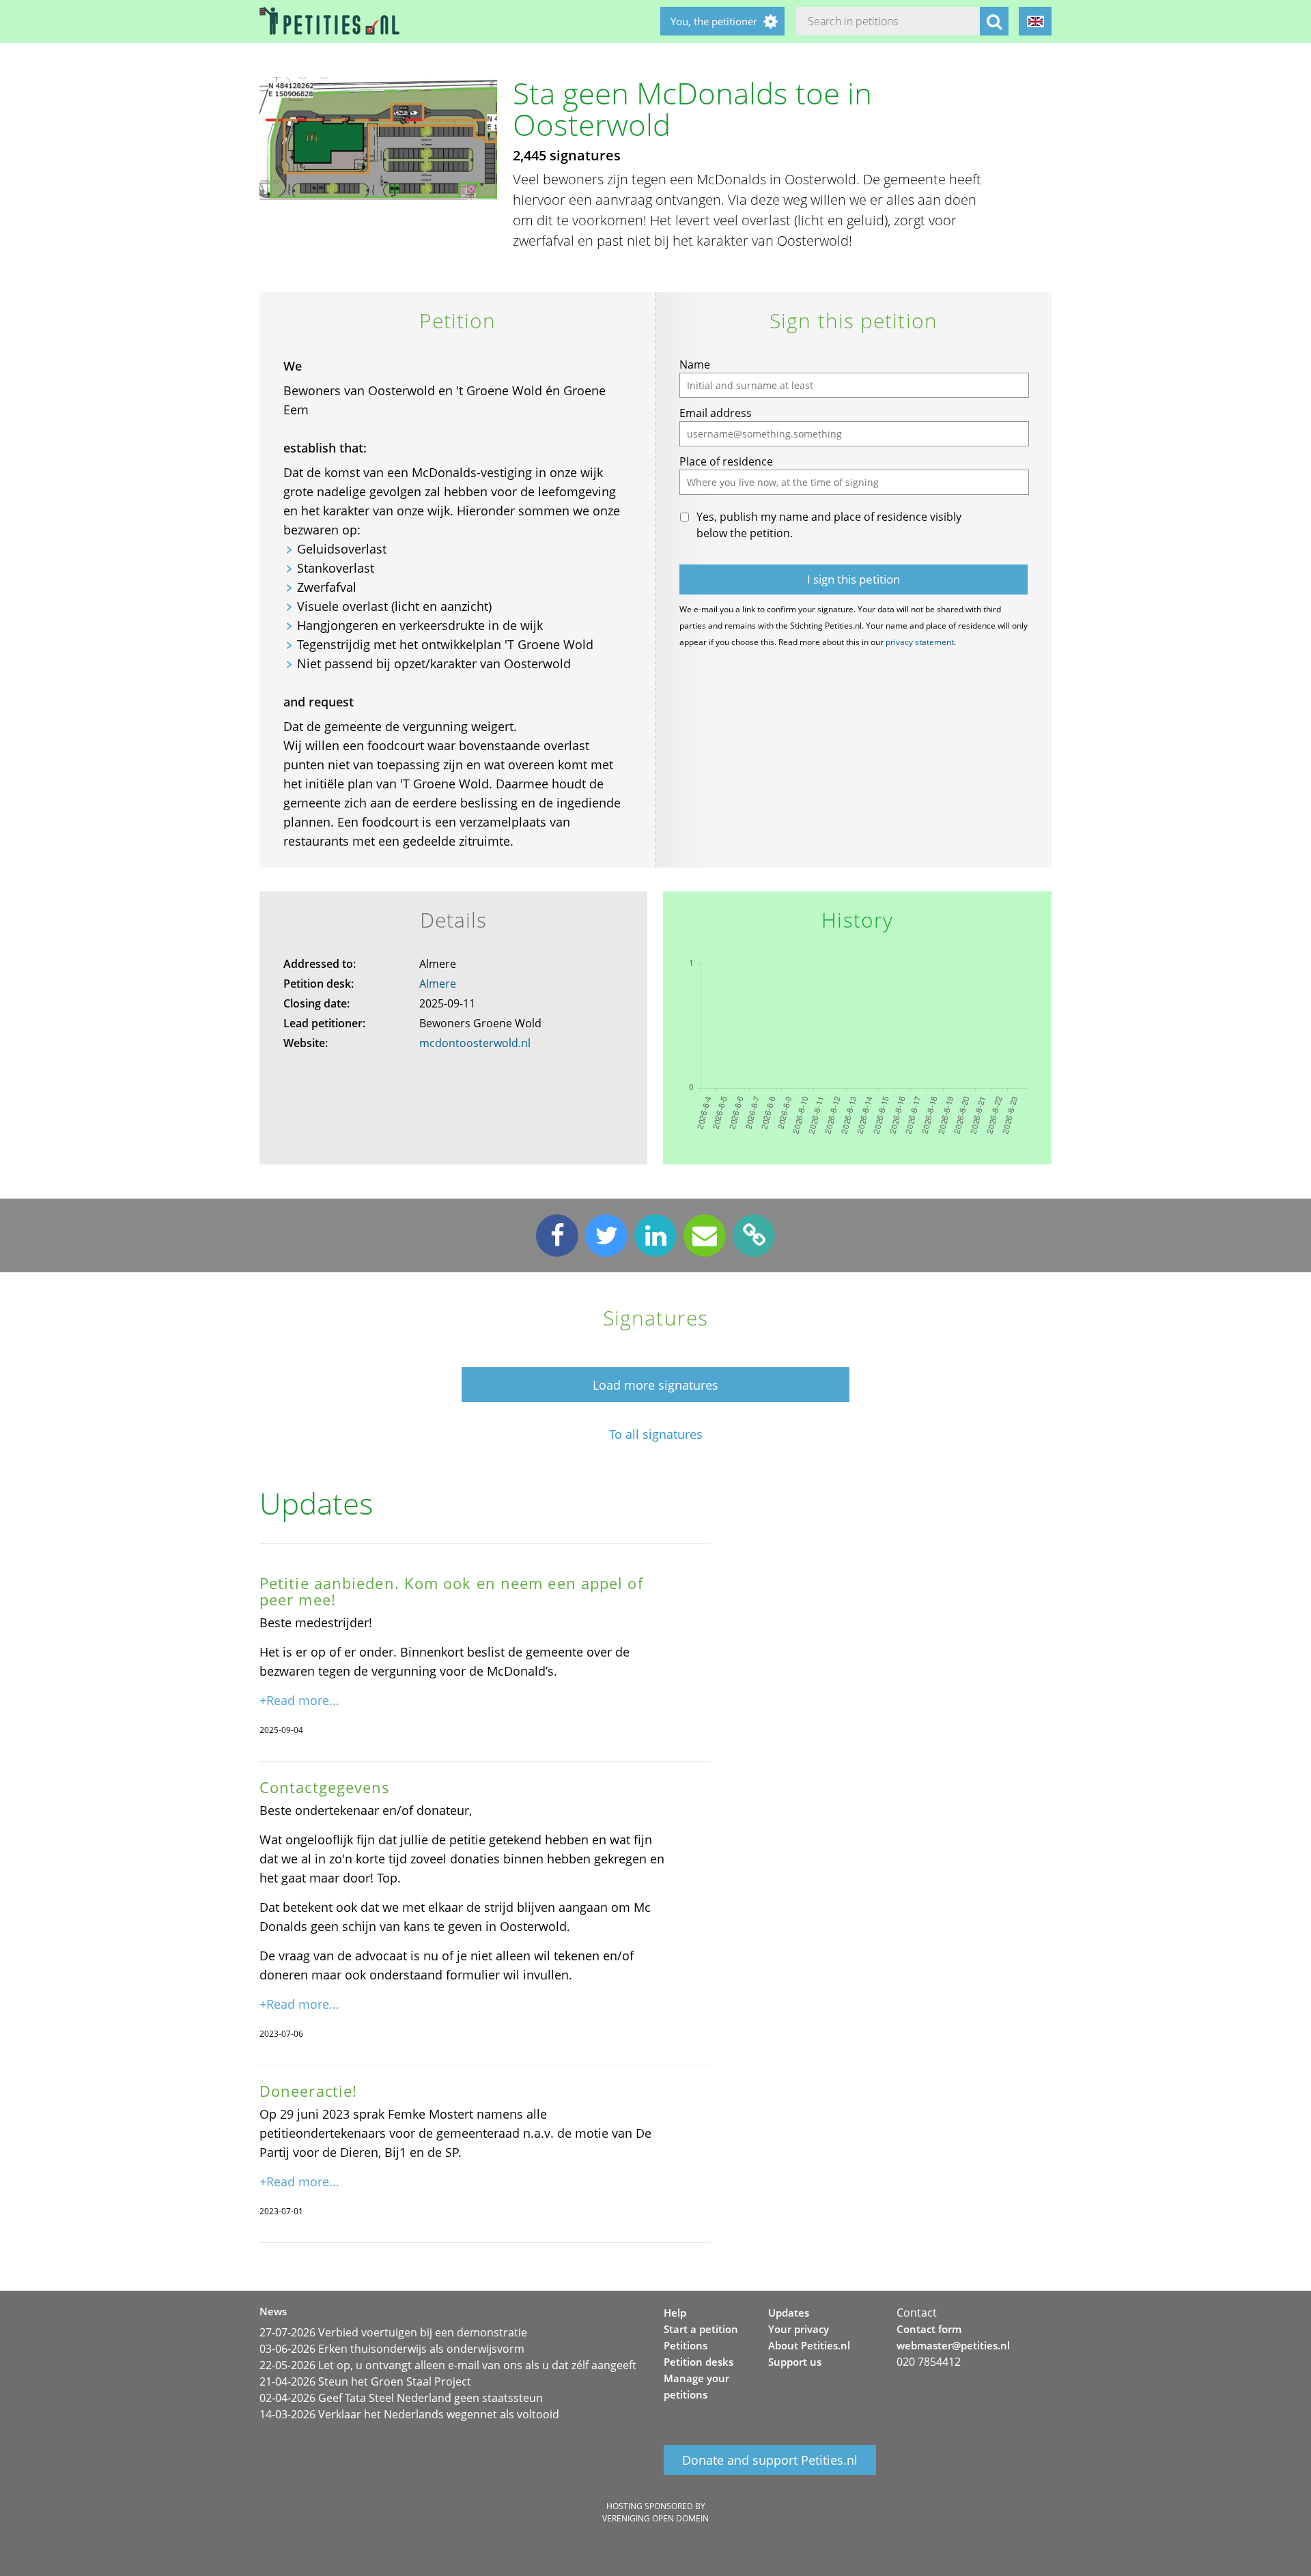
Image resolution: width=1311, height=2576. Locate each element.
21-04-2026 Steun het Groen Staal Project (365, 2381)
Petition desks (699, 2362)
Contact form (929, 2329)
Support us (795, 2362)
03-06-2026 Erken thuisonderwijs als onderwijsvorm (392, 2349)
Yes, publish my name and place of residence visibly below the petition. (829, 525)
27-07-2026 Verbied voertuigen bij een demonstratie (393, 2332)
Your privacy (799, 2329)
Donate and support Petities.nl (770, 2460)
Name (695, 364)
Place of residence (726, 461)
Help (675, 2313)
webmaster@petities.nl (953, 2345)
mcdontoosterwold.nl (475, 1043)
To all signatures (656, 1434)
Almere (438, 984)
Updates (789, 2313)
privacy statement (920, 642)
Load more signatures (655, 1385)
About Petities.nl (809, 2345)
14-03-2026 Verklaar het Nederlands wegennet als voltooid (409, 2414)
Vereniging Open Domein (655, 2518)
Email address (716, 413)
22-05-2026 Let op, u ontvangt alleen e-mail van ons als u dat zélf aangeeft (448, 2365)
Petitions (686, 2345)
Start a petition (701, 2329)
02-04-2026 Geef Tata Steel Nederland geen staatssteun (401, 2398)
